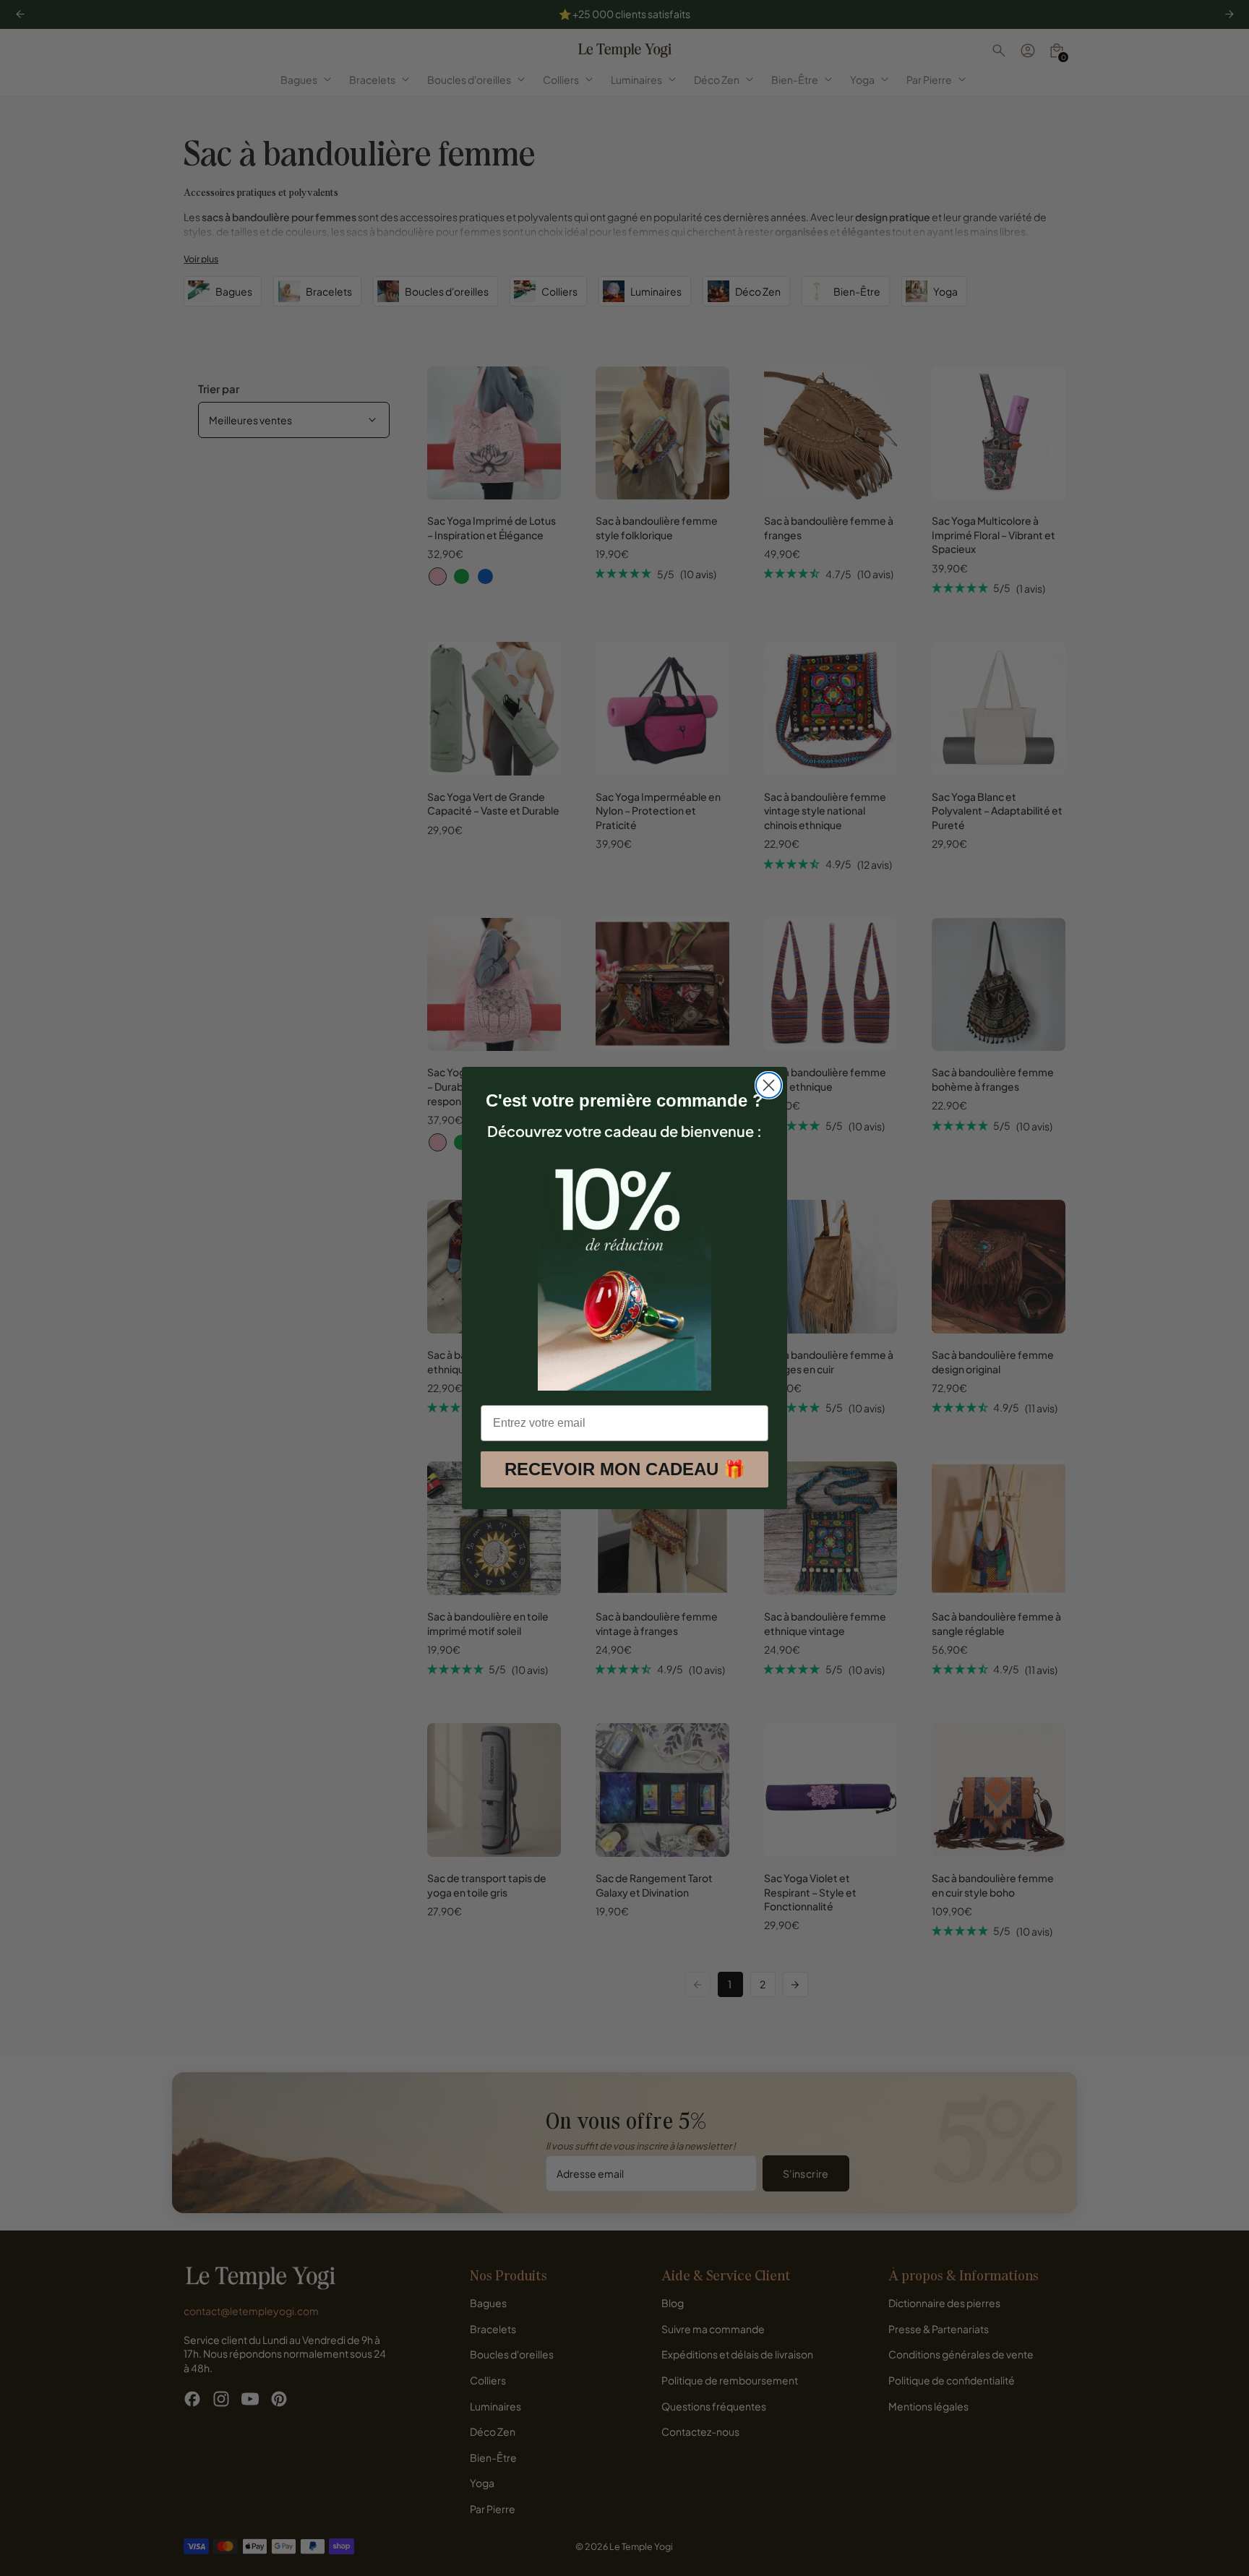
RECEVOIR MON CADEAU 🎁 (625, 1469)
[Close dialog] (769, 1085)
